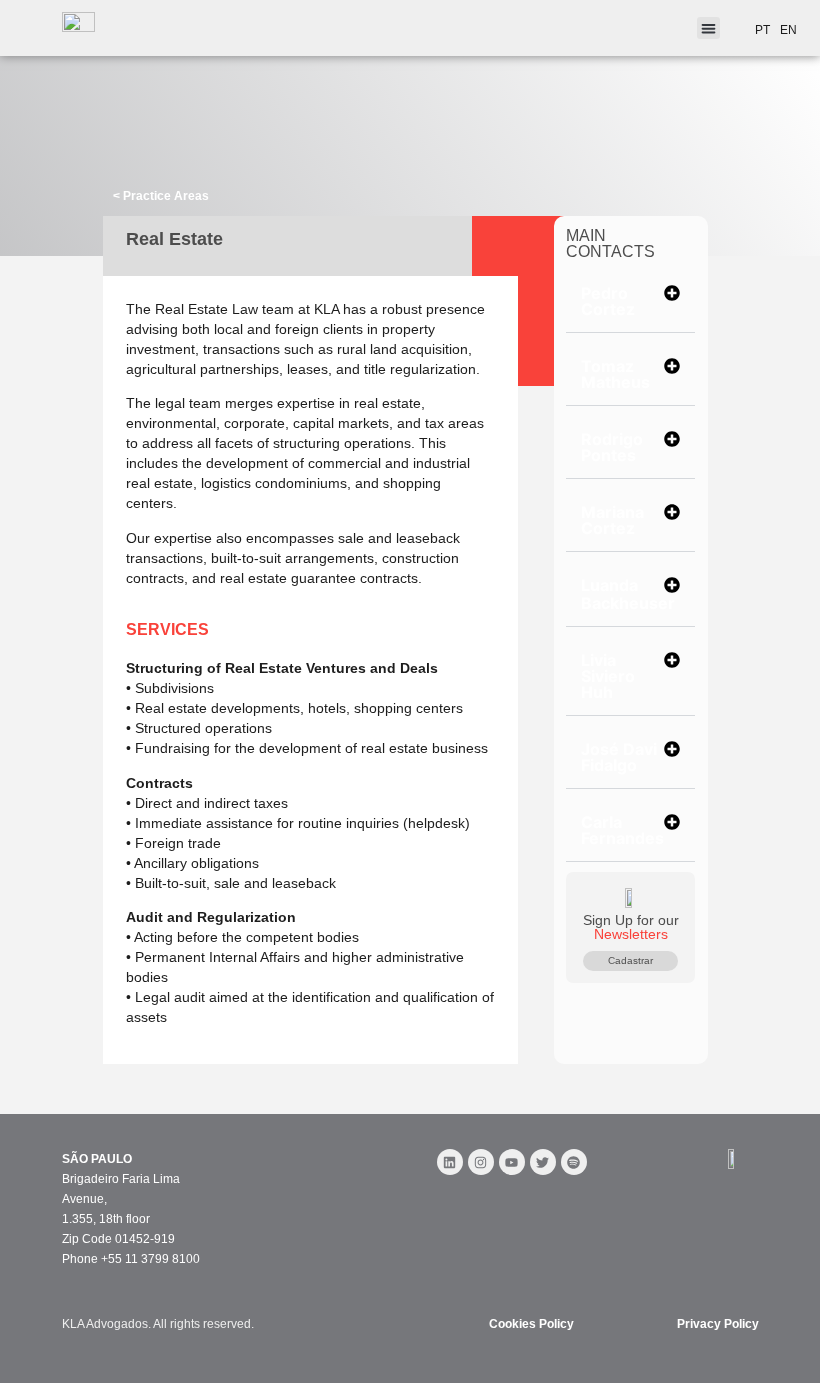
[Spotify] (574, 1162)
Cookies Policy (531, 1324)
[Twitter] (543, 1162)
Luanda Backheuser (628, 594)
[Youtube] (512, 1162)
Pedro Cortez (608, 301)
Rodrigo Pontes (612, 447)
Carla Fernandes (622, 830)
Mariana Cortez (612, 520)
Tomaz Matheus (615, 374)
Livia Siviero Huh (608, 676)
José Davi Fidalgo (619, 757)
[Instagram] (481, 1162)
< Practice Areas (161, 196)
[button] (630, 301)
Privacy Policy (718, 1324)
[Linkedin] (450, 1162)
